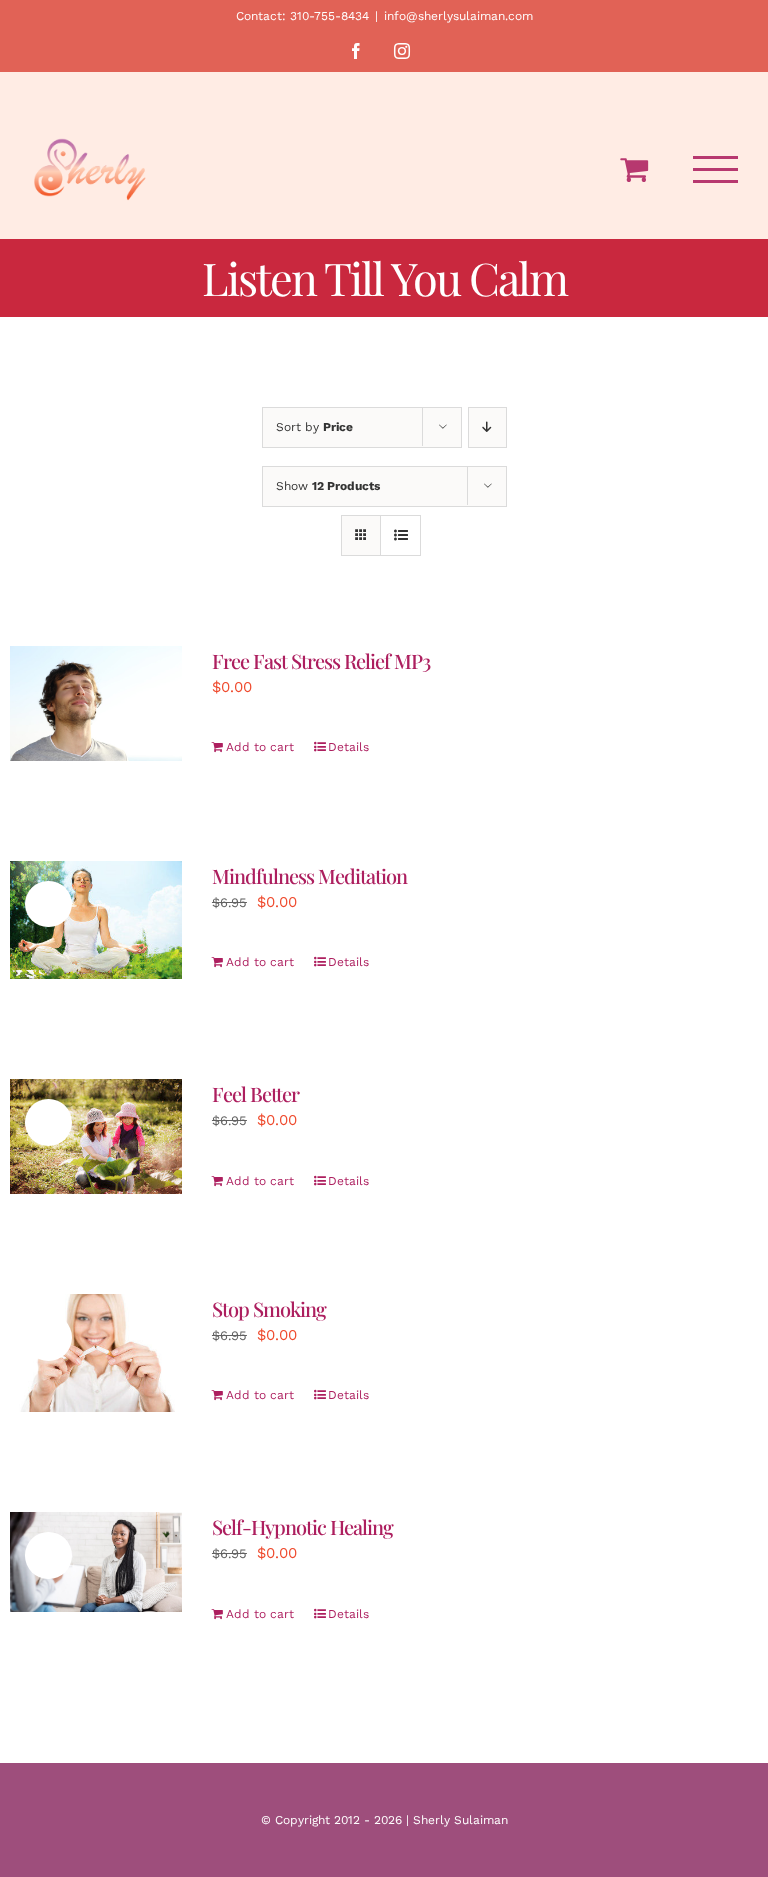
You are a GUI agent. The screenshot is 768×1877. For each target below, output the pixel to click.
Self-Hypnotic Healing (302, 1526)
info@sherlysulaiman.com (458, 16)
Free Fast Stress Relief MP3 (321, 660)
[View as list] (400, 535)
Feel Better (255, 1093)
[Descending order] (487, 427)
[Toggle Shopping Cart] (634, 169)
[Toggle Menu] (716, 169)
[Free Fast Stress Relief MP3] (96, 703)
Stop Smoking (269, 1308)
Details (348, 747)
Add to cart (260, 747)
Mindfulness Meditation (309, 875)
